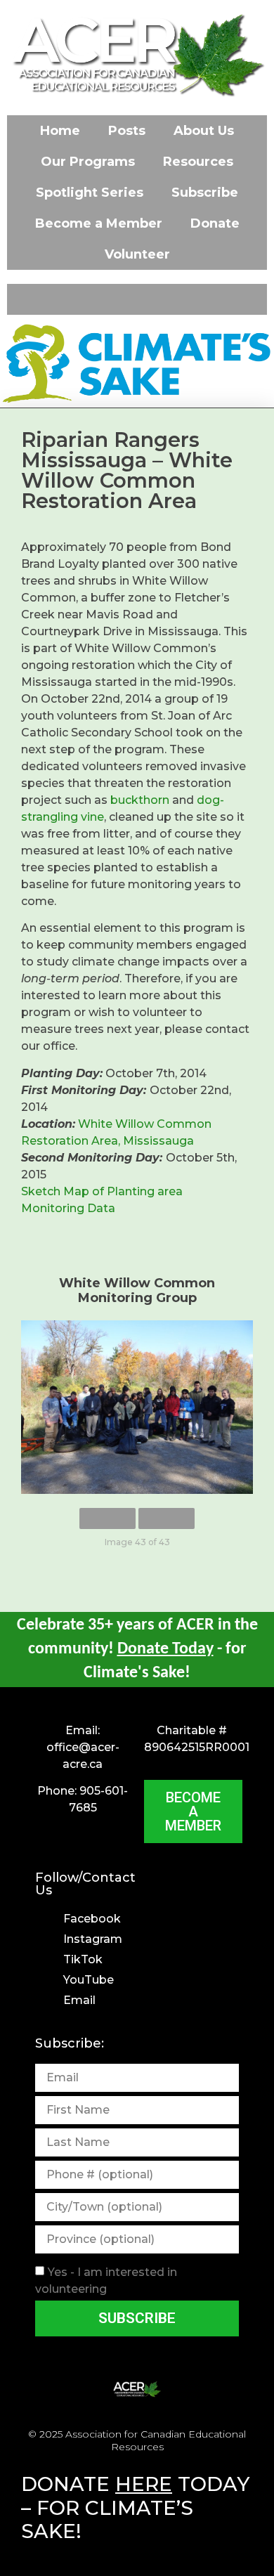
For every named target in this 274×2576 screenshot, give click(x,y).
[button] (137, 299)
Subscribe (205, 193)
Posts (127, 131)
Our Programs (88, 162)
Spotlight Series (90, 193)
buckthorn (140, 800)
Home (60, 131)
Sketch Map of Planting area (102, 1191)
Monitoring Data (68, 1208)
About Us (204, 131)
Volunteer (137, 254)
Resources (198, 162)
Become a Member (99, 223)
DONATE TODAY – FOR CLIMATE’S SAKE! (135, 2507)
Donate (215, 223)
